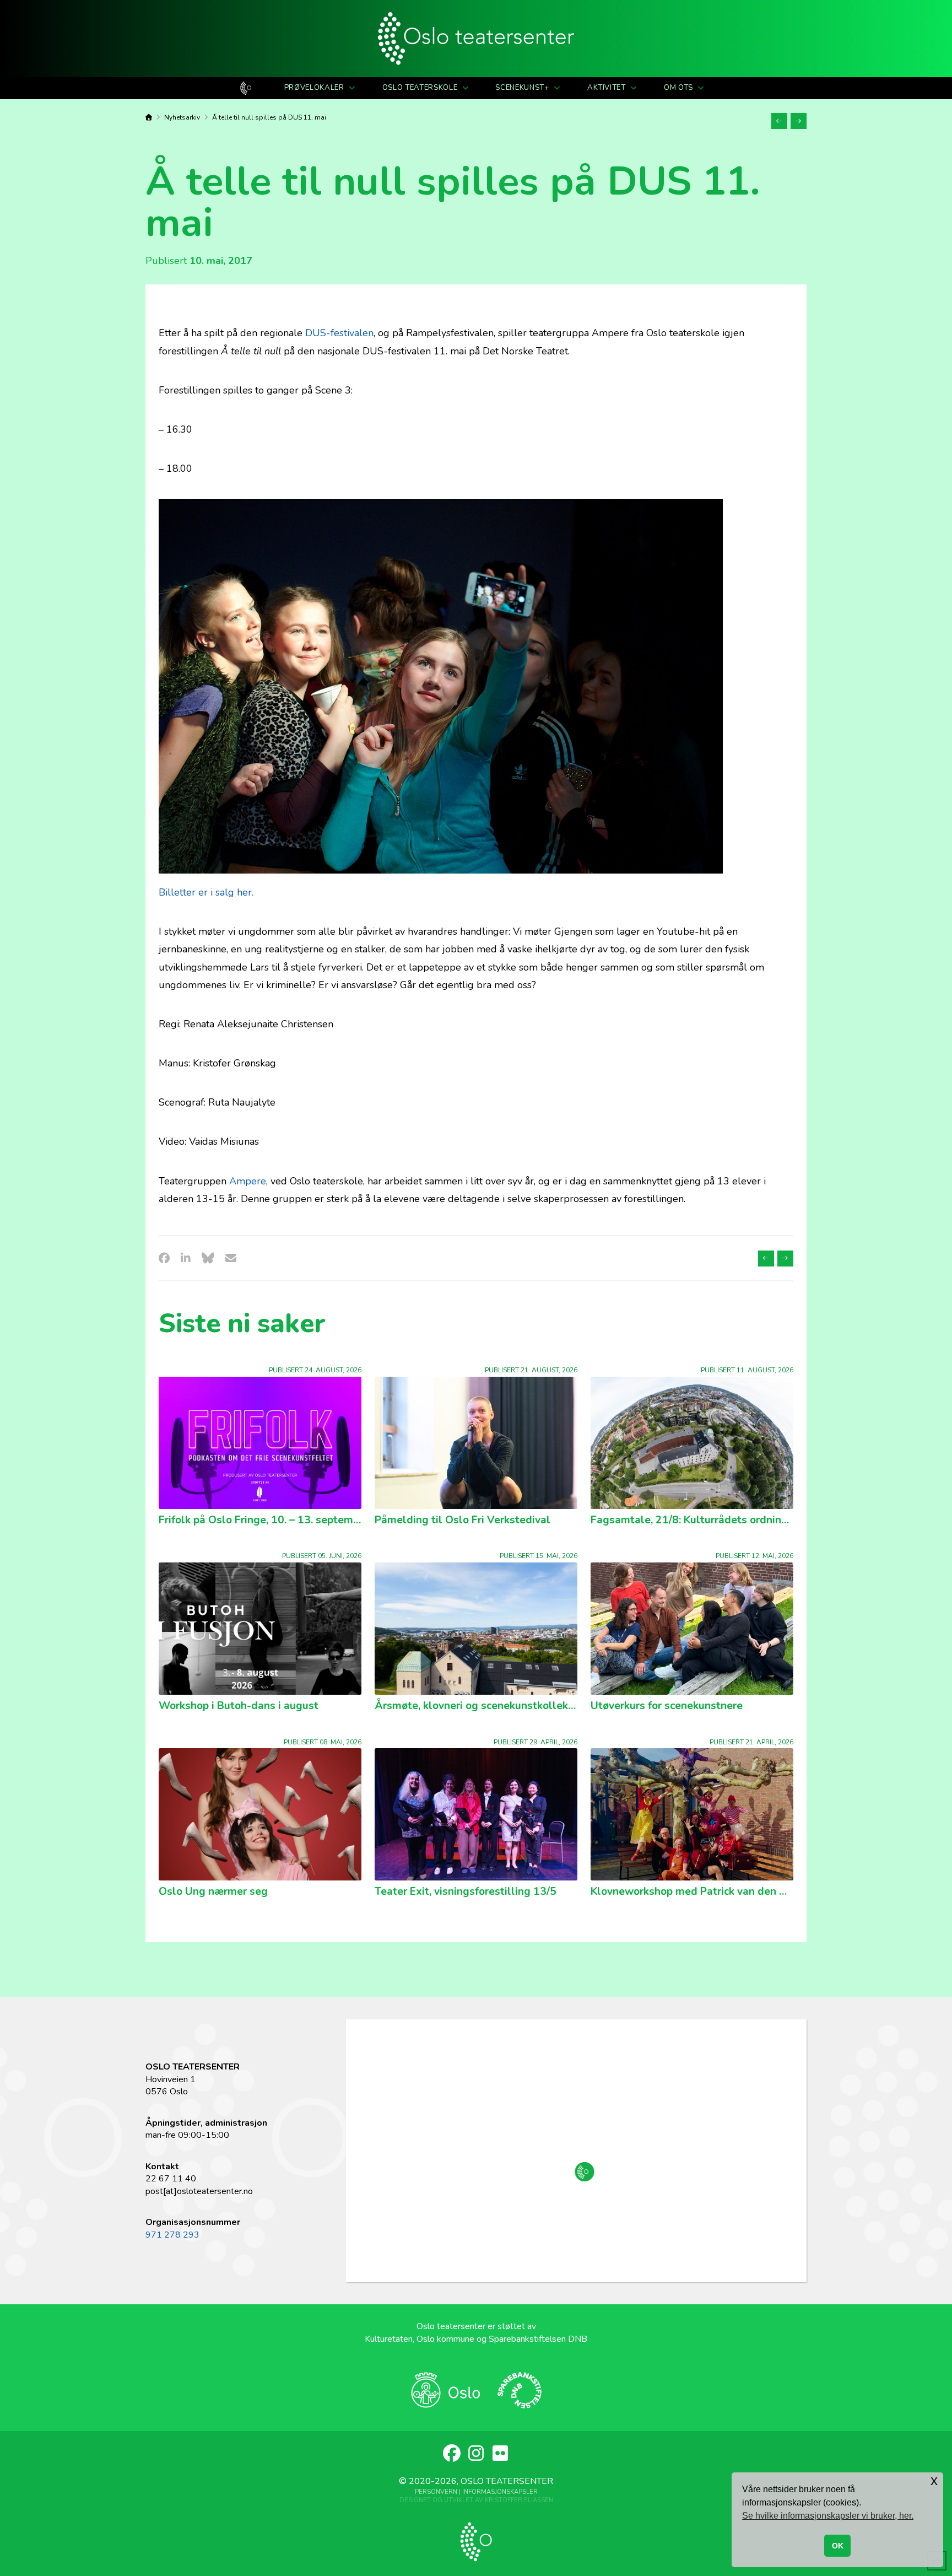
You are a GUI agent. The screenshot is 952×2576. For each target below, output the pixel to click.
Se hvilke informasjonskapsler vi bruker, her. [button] (828, 2516)
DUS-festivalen (339, 333)
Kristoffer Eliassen (519, 2500)
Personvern (436, 2492)
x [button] (934, 2480)
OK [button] (838, 2546)
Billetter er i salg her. (206, 892)
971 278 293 (172, 2235)
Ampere (248, 1181)
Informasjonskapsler (500, 2492)
